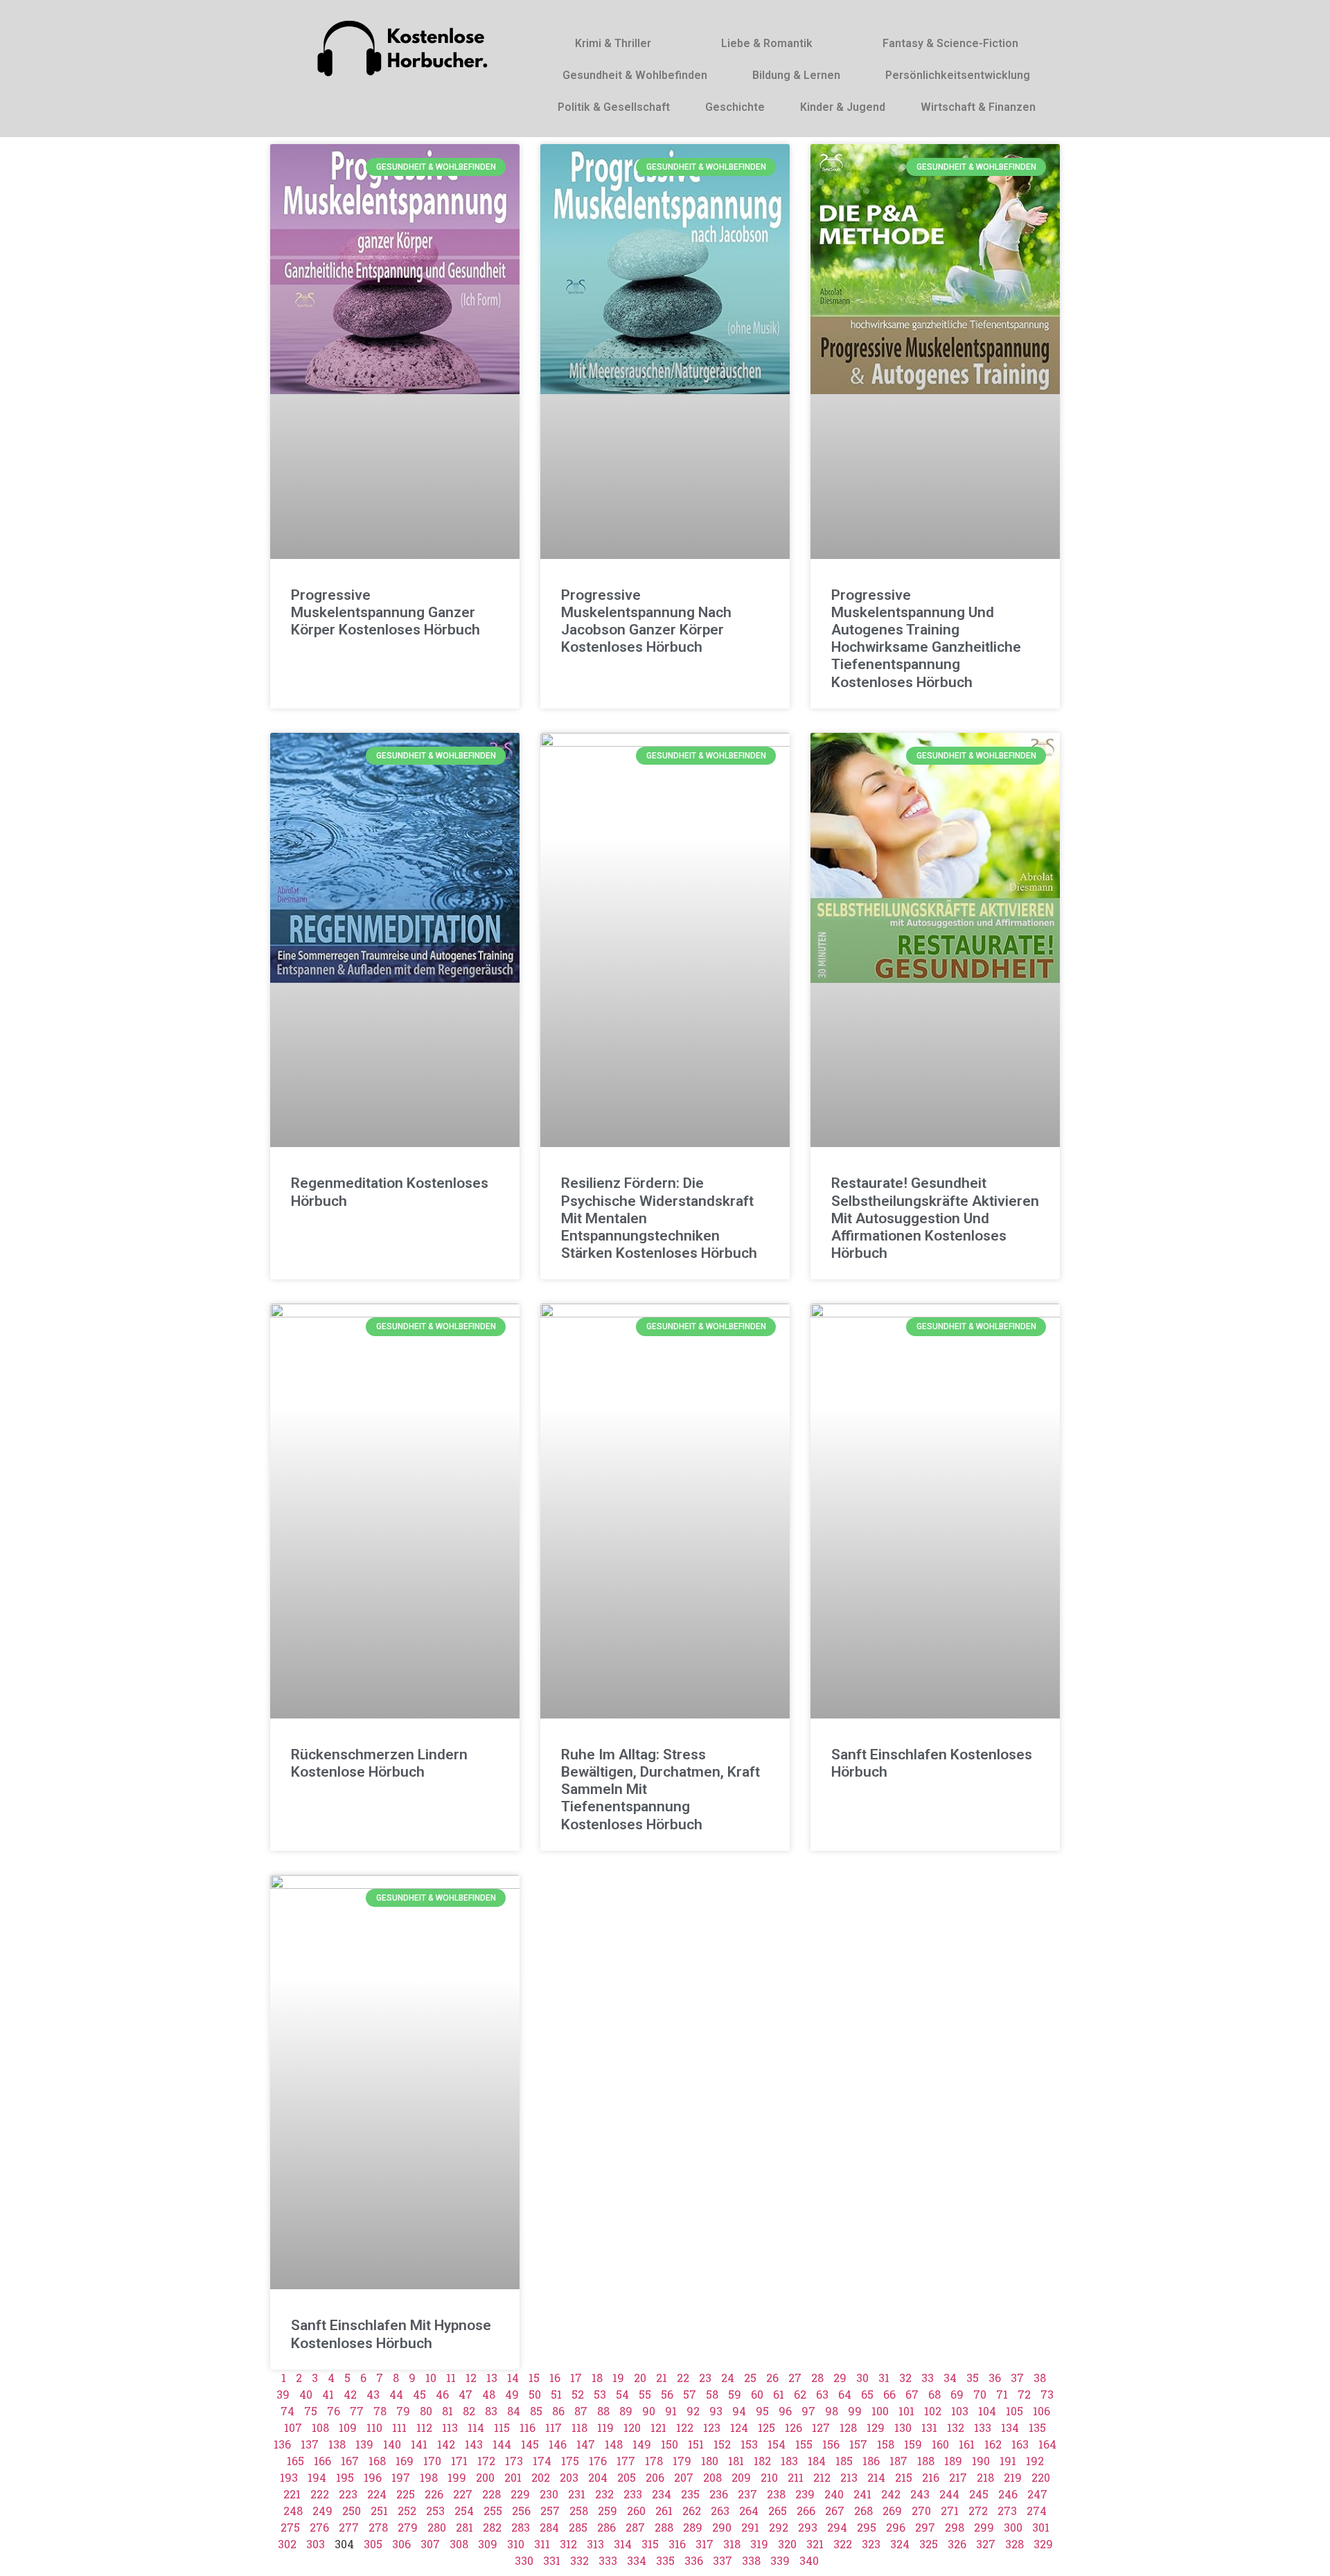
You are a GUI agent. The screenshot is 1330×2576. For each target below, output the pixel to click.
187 (898, 2461)
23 (705, 2378)
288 (664, 2527)
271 (950, 2511)
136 (282, 2444)
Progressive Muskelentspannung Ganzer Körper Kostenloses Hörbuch (385, 612)
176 (598, 2461)
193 (289, 2477)
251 (379, 2511)
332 (579, 2560)
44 (396, 2394)
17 (576, 2378)
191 (1008, 2461)
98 (832, 2411)
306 (401, 2544)
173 (514, 2461)
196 (373, 2477)
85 (536, 2411)
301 (1041, 2527)
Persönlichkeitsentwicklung (958, 75)
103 (960, 2411)
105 (1014, 2411)
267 (835, 2511)
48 (489, 2394)
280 (437, 2527)
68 (934, 2394)
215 (904, 2477)
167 (350, 2461)
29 (840, 2378)
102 (933, 2411)
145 (530, 2444)
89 (626, 2411)
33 (928, 2378)
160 (940, 2444)
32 (905, 2378)
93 (716, 2411)
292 (779, 2527)
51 (556, 2394)
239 (805, 2494)
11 (451, 2378)
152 (722, 2444)
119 (605, 2427)
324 (900, 2544)
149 (642, 2444)
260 (636, 2511)
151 (696, 2444)
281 (464, 2527)
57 (690, 2394)
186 (871, 2461)
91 (671, 2411)
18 (597, 2378)
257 (550, 2511)
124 (739, 2427)
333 (608, 2560)
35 (973, 2378)
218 (985, 2477)
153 (749, 2444)
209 (741, 2477)
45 (419, 2394)
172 (486, 2461)
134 (1010, 2427)
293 (808, 2527)
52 (578, 2394)
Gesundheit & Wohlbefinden (635, 75)
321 (815, 2544)
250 (352, 2511)
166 (322, 2461)
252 (407, 2511)
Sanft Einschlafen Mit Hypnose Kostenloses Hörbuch (391, 2334)
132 (956, 2427)
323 (871, 2544)
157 (858, 2444)
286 (606, 2527)
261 (664, 2511)
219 (1013, 2477)
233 (633, 2494)
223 (348, 2494)
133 (983, 2427)
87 (581, 2411)
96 (785, 2411)
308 (459, 2544)
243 (920, 2494)
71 (1002, 2394)
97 (808, 2411)
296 (896, 2527)
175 (570, 2461)
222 (320, 2494)
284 (549, 2527)
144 (502, 2444)
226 (434, 2494)
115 (502, 2427)
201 (513, 2477)
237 (747, 2494)
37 (1017, 2378)
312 (568, 2544)
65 (867, 2394)
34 (950, 2378)
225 (406, 2494)
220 (1041, 2477)
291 (750, 2527)
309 (488, 2544)
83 (491, 2411)
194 (317, 2477)
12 (471, 2378)
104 (987, 2411)
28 (817, 2378)
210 (769, 2477)
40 (306, 2394)
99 (855, 2411)
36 (995, 2378)
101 (906, 2411)
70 (980, 2394)
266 (806, 2511)
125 (766, 2427)
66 (889, 2394)
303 (316, 2544)
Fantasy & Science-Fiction (950, 43)
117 (553, 2427)
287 (635, 2527)
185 (844, 2461)
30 (862, 2378)
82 (469, 2411)
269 (892, 2511)
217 (958, 2477)
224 (377, 2494)
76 (334, 2411)
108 (320, 2427)
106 (1041, 2411)
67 (912, 2394)
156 (831, 2444)
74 (287, 2411)
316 (677, 2544)
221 (292, 2494)
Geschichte (735, 107)
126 (793, 2427)
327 (986, 2544)
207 (684, 2477)
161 (967, 2444)
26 (772, 2378)
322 (843, 2544)
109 (348, 2427)
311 (542, 2544)
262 (692, 2511)
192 (1035, 2461)
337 (722, 2560)
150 (670, 2444)
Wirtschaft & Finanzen (978, 107)
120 (632, 2427)
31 (884, 2378)
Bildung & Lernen (796, 75)
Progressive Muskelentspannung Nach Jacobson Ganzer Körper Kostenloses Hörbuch (646, 621)
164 (1047, 2444)
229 (520, 2494)
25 (750, 2378)
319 (759, 2544)
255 (493, 2511)
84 (514, 2411)
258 (579, 2511)
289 (693, 2527)
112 (424, 2427)
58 (712, 2394)
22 (683, 2378)
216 (931, 2477)
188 (926, 2461)
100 (880, 2411)
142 (446, 2444)
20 (640, 2378)
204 (598, 2477)
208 (712, 2477)
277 (349, 2527)
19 (618, 2378)
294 (837, 2527)
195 (345, 2477)
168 (377, 2461)
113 (450, 2427)
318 (732, 2544)
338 (751, 2560)
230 (549, 2494)
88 (603, 2411)
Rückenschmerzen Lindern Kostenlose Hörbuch (379, 1763)
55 (645, 2394)
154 (777, 2444)
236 (719, 2494)
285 (578, 2527)
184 (817, 2461)
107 (293, 2427)
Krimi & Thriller (613, 43)
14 (513, 2378)
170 (432, 2461)
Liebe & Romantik (767, 43)
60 (757, 2394)
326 (957, 2544)
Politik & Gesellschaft (614, 107)
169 (405, 2461)
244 (949, 2494)
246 (1008, 2494)
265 (778, 2511)
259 (608, 2511)
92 (693, 2411)
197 (401, 2477)
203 (569, 2477)
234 (662, 2494)
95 (762, 2411)
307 (430, 2544)
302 (287, 2544)
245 (979, 2494)
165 (295, 2461)
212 (822, 2477)
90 (649, 2411)
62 (800, 2394)
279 (408, 2527)
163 (1020, 2444)
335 (665, 2560)
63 (822, 2394)
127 (821, 2427)
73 (1047, 2394)
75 (311, 2411)
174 (542, 2461)
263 (720, 2511)
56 (667, 2394)
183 (789, 2461)
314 (623, 2544)
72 (1024, 2394)
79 (403, 2411)
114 (476, 2427)
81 (447, 2411)
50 (535, 2394)
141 (419, 2444)
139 (364, 2444)
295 (867, 2527)
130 (903, 2427)
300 (1013, 2527)
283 (521, 2527)
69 (957, 2394)
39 (283, 2394)
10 (431, 2378)
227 (463, 2494)
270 (921, 2511)
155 (804, 2444)
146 (558, 2444)
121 (658, 2427)
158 (886, 2444)
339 (780, 2560)
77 (357, 2411)
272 (978, 2511)
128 (848, 2427)
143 (474, 2444)
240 (834, 2494)
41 (328, 2394)
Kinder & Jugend (843, 107)
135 (1037, 2427)
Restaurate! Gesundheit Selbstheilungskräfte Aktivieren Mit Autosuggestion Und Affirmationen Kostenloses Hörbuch (935, 1218)
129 (876, 2427)
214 (876, 2477)
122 (685, 2427)
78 (380, 2411)
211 (796, 2477)
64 (845, 2394)
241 (862, 2494)
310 (516, 2544)
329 (1043, 2544)
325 (929, 2544)
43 (373, 2394)
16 (555, 2378)
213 (849, 2477)
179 (682, 2461)
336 (694, 2560)
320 (787, 2544)
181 (736, 2461)
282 (492, 2527)
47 (465, 2394)
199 (457, 2477)
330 (524, 2560)
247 (1037, 2494)
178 (654, 2461)
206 (655, 2477)
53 (600, 2394)
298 (955, 2527)
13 (492, 2378)
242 (891, 2494)
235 (690, 2494)
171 (459, 2461)
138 (337, 2444)
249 (322, 2511)
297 (925, 2527)
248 (293, 2511)
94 (739, 2411)
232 (604, 2494)
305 (373, 2544)
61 (779, 2394)
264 (749, 2511)
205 (627, 2477)
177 (626, 2461)
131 (929, 2427)
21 (662, 2378)
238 (776, 2494)
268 (863, 2511)
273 (1007, 2511)
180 (710, 2461)
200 (485, 2477)
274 (1037, 2511)
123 (712, 2427)
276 (319, 2527)
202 (541, 2477)
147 (586, 2444)
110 (374, 2427)
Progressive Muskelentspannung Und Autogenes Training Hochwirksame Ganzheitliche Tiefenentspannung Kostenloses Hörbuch (926, 639)
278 (378, 2527)
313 (595, 2544)
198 (429, 2477)
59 (735, 2394)
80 (426, 2411)
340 (809, 2560)
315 (650, 2544)
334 (637, 2560)
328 (1014, 2544)
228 (491, 2494)
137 (310, 2444)
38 (1040, 2378)
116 (527, 2427)
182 (762, 2461)
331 (552, 2560)
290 (722, 2527)
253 (435, 2511)
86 (558, 2411)
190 (981, 2461)
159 (913, 2444)
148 (614, 2444)
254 (464, 2511)
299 (984, 2527)
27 (795, 2378)
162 (993, 2444)
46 (442, 2394)
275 (290, 2527)
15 (534, 2378)
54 (622, 2394)
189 (953, 2461)
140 (392, 2444)
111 (399, 2427)
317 (704, 2544)
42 (350, 2394)
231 (577, 2494)
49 (512, 2394)
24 (728, 2378)
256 (521, 2511)
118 (579, 2427)
